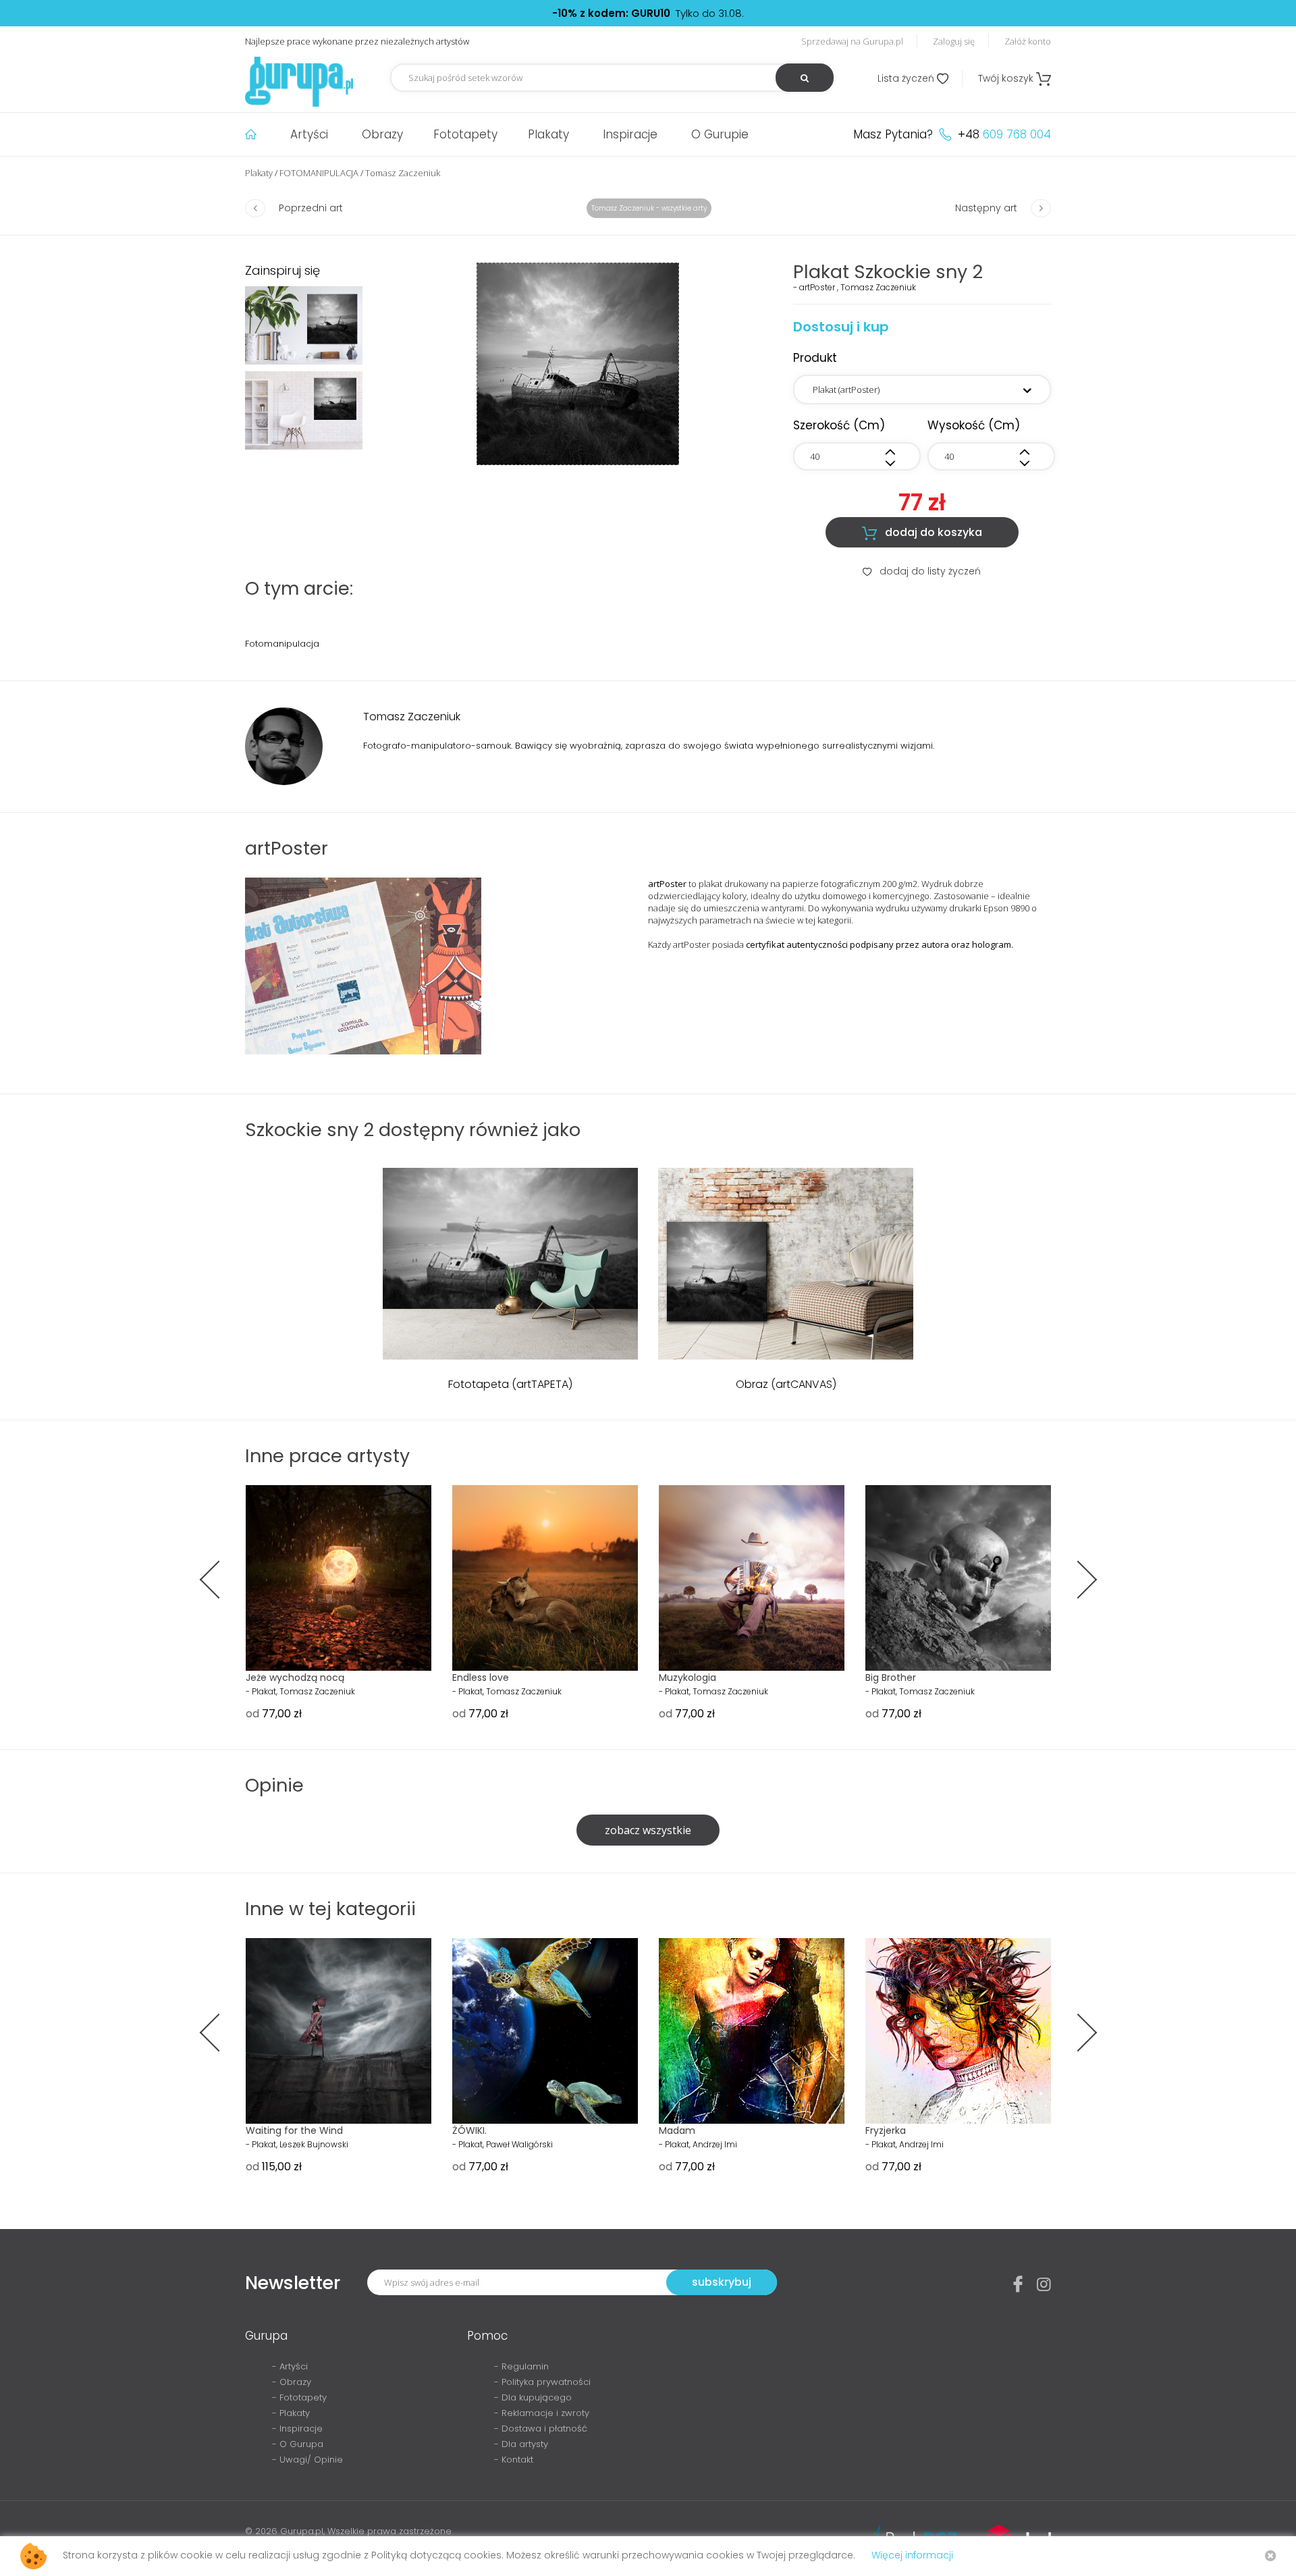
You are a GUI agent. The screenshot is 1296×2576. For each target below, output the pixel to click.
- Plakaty (291, 2413)
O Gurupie (720, 134)
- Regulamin (521, 2366)
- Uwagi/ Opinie (307, 2460)
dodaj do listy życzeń (922, 571)
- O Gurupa (298, 2444)
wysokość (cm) (974, 425)
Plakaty (548, 134)
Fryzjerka (886, 2130)
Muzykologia (687, 1678)
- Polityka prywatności (542, 2382)
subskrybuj (722, 2282)
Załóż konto (1028, 41)
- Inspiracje (297, 2429)
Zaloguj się (954, 41)
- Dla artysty (521, 2444)
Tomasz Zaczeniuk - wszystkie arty (649, 208)
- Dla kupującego (533, 2397)
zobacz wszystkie (648, 1830)
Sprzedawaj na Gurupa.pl (852, 41)
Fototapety (465, 134)
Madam (677, 2130)
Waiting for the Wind (294, 2130)
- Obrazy (292, 2382)
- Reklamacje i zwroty (542, 2413)
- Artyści (290, 2366)
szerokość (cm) (839, 425)
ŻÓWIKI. (469, 2130)
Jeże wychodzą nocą (295, 1678)
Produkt (815, 358)
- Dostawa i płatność (541, 2429)
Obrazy (382, 134)
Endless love (481, 1678)
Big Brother (891, 1678)
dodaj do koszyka (922, 533)
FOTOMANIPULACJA (319, 173)
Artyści (309, 134)
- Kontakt (514, 2460)
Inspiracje (630, 134)
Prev (218, 1580)
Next (1078, 1580)
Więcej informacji (912, 2555)
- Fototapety (299, 2397)
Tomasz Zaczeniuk (403, 173)
